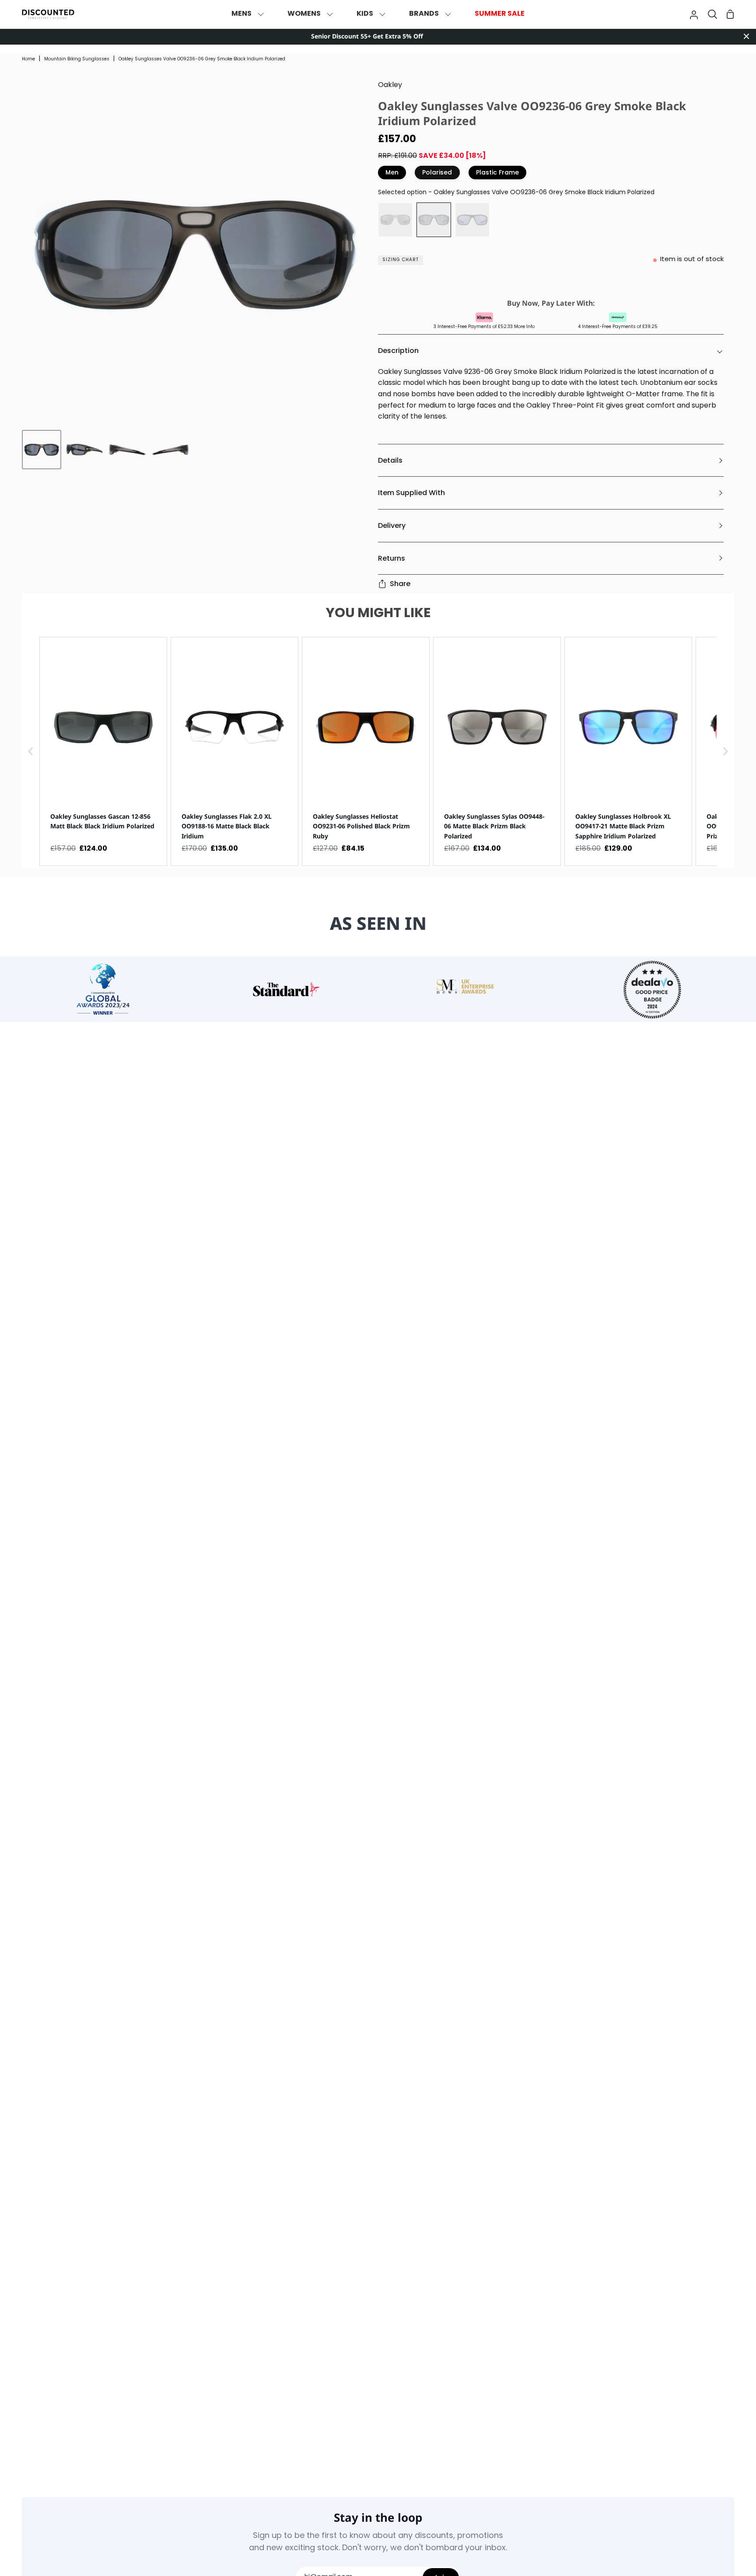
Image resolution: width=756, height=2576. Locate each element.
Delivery (392, 525)
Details (390, 460)
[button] (31, 751)
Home (28, 59)
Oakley (390, 85)
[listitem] (103, 751)
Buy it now (549, 282)
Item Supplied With (411, 493)
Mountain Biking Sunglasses (77, 59)
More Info (524, 327)
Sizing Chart (401, 260)
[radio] (395, 220)
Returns (392, 558)
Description (398, 351)
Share (400, 584)
